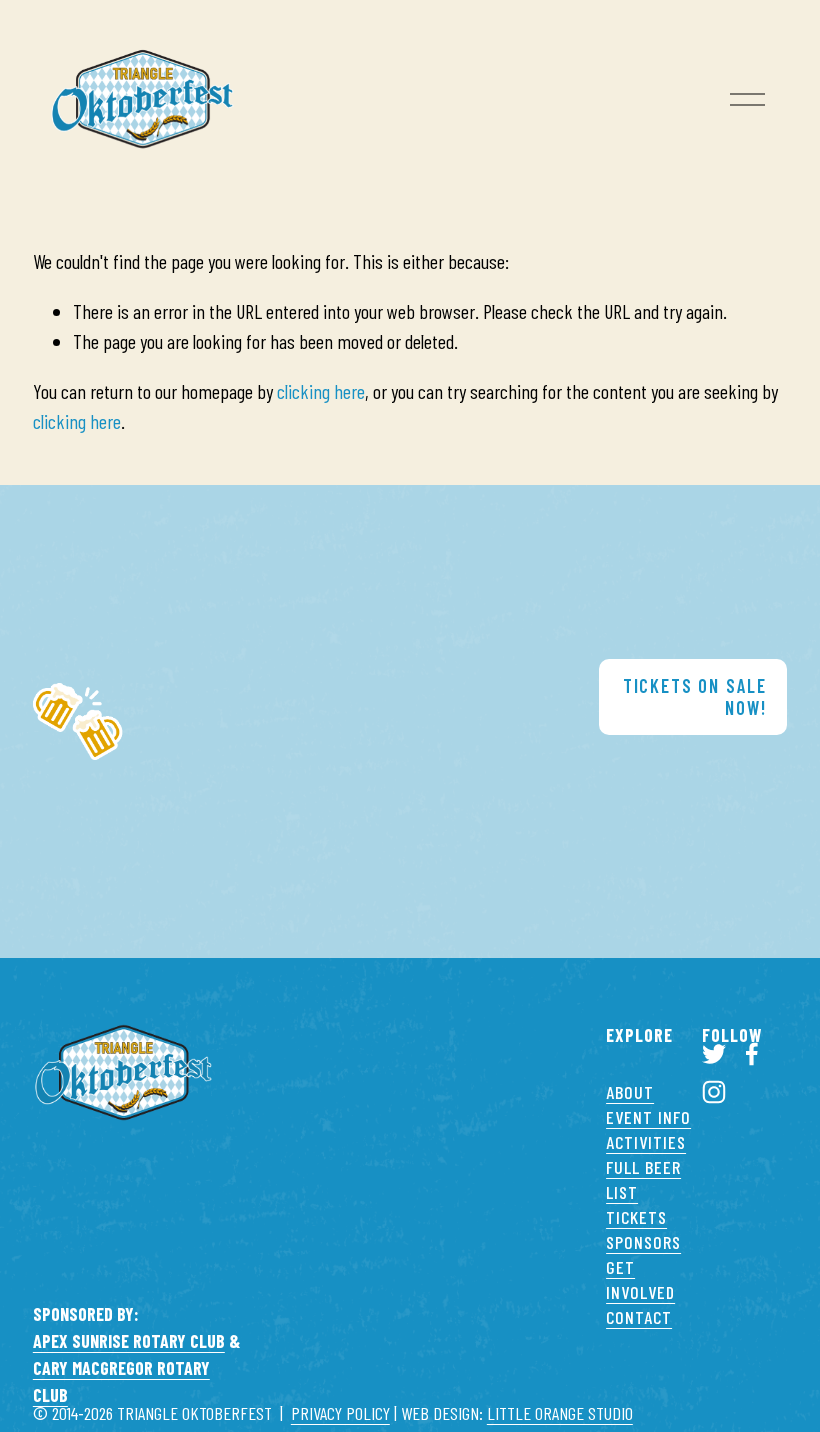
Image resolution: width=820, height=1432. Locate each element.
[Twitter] (714, 1054)
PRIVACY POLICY (340, 1413)
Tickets (636, 1217)
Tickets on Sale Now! (695, 697)
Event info (648, 1117)
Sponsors (643, 1242)
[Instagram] (714, 1092)
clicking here (321, 391)
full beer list (643, 1179)
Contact (639, 1317)
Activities (646, 1142)
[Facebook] (752, 1054)
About (630, 1092)
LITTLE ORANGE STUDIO (560, 1413)
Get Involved (640, 1279)
